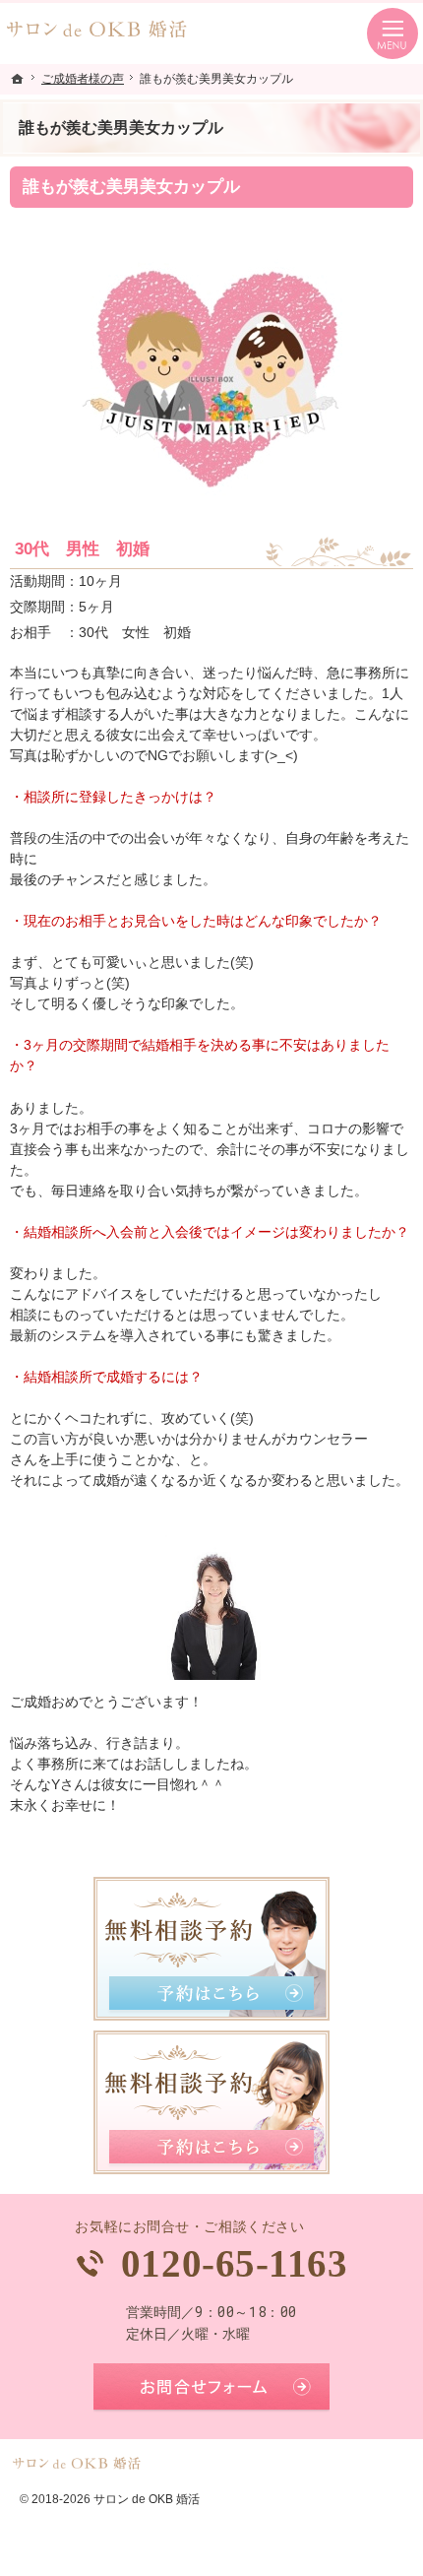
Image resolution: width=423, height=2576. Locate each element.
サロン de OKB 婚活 (147, 2499)
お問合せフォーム (211, 2388)
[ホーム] (18, 79)
